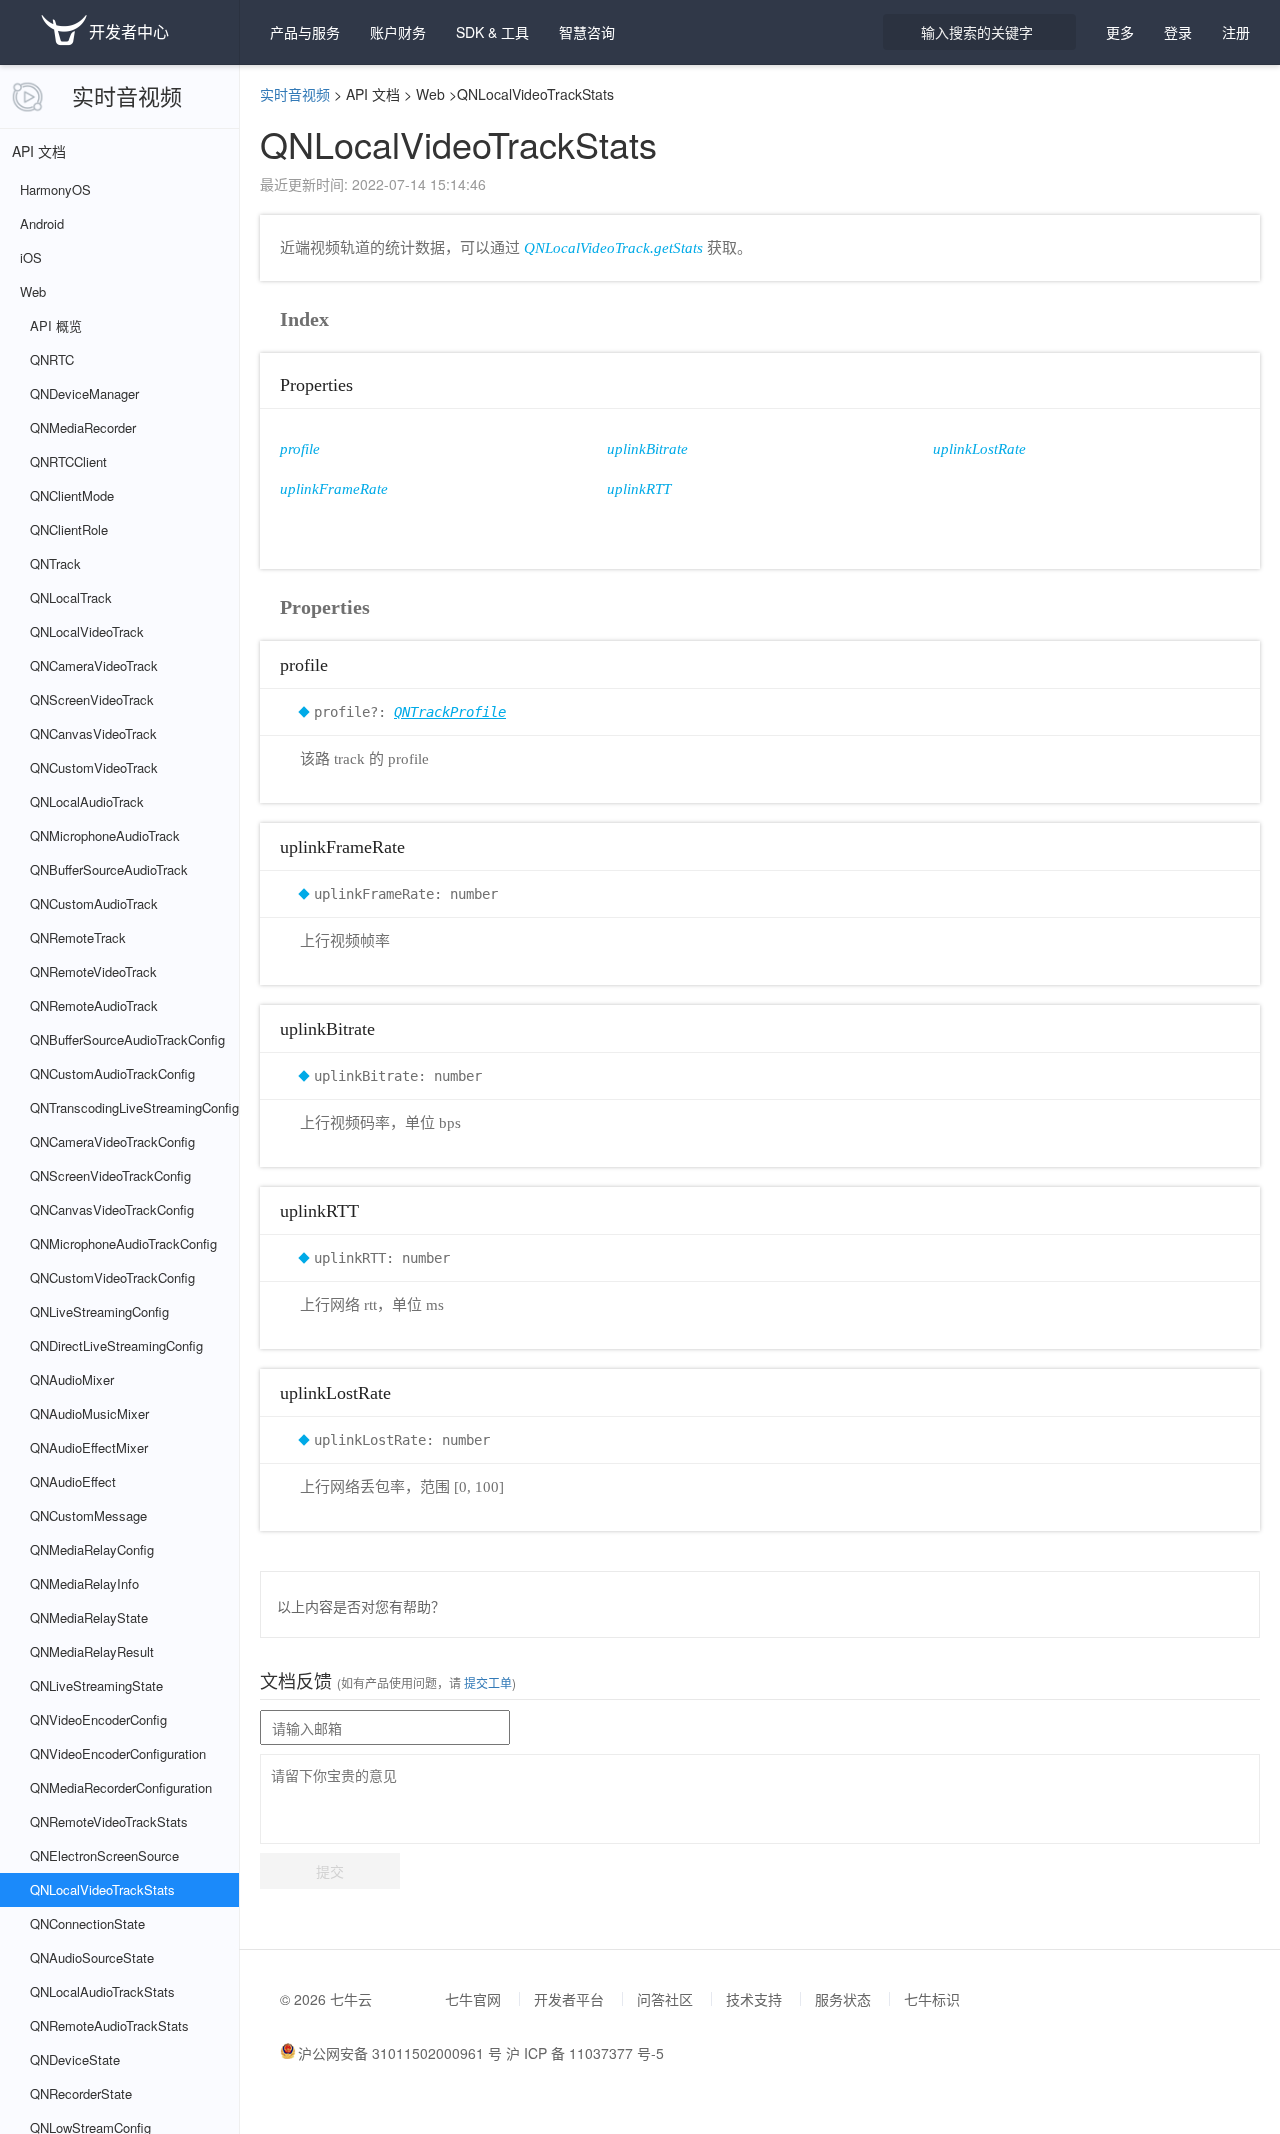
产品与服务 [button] (305, 32)
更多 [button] (1120, 32)
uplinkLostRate (979, 449)
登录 (1178, 32)
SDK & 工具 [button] (492, 32)
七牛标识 (932, 1999)
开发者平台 (569, 1999)
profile (300, 449)
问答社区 (665, 1999)
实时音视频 (127, 95)
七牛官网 (473, 1999)
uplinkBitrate (647, 449)
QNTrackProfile (450, 712)
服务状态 (843, 1999)
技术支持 (754, 1999)
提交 (330, 1871)
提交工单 (486, 1682)
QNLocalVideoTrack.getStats (613, 248)
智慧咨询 (587, 32)
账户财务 (398, 32)
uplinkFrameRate (334, 489)
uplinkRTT (639, 489)
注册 (1236, 32)
